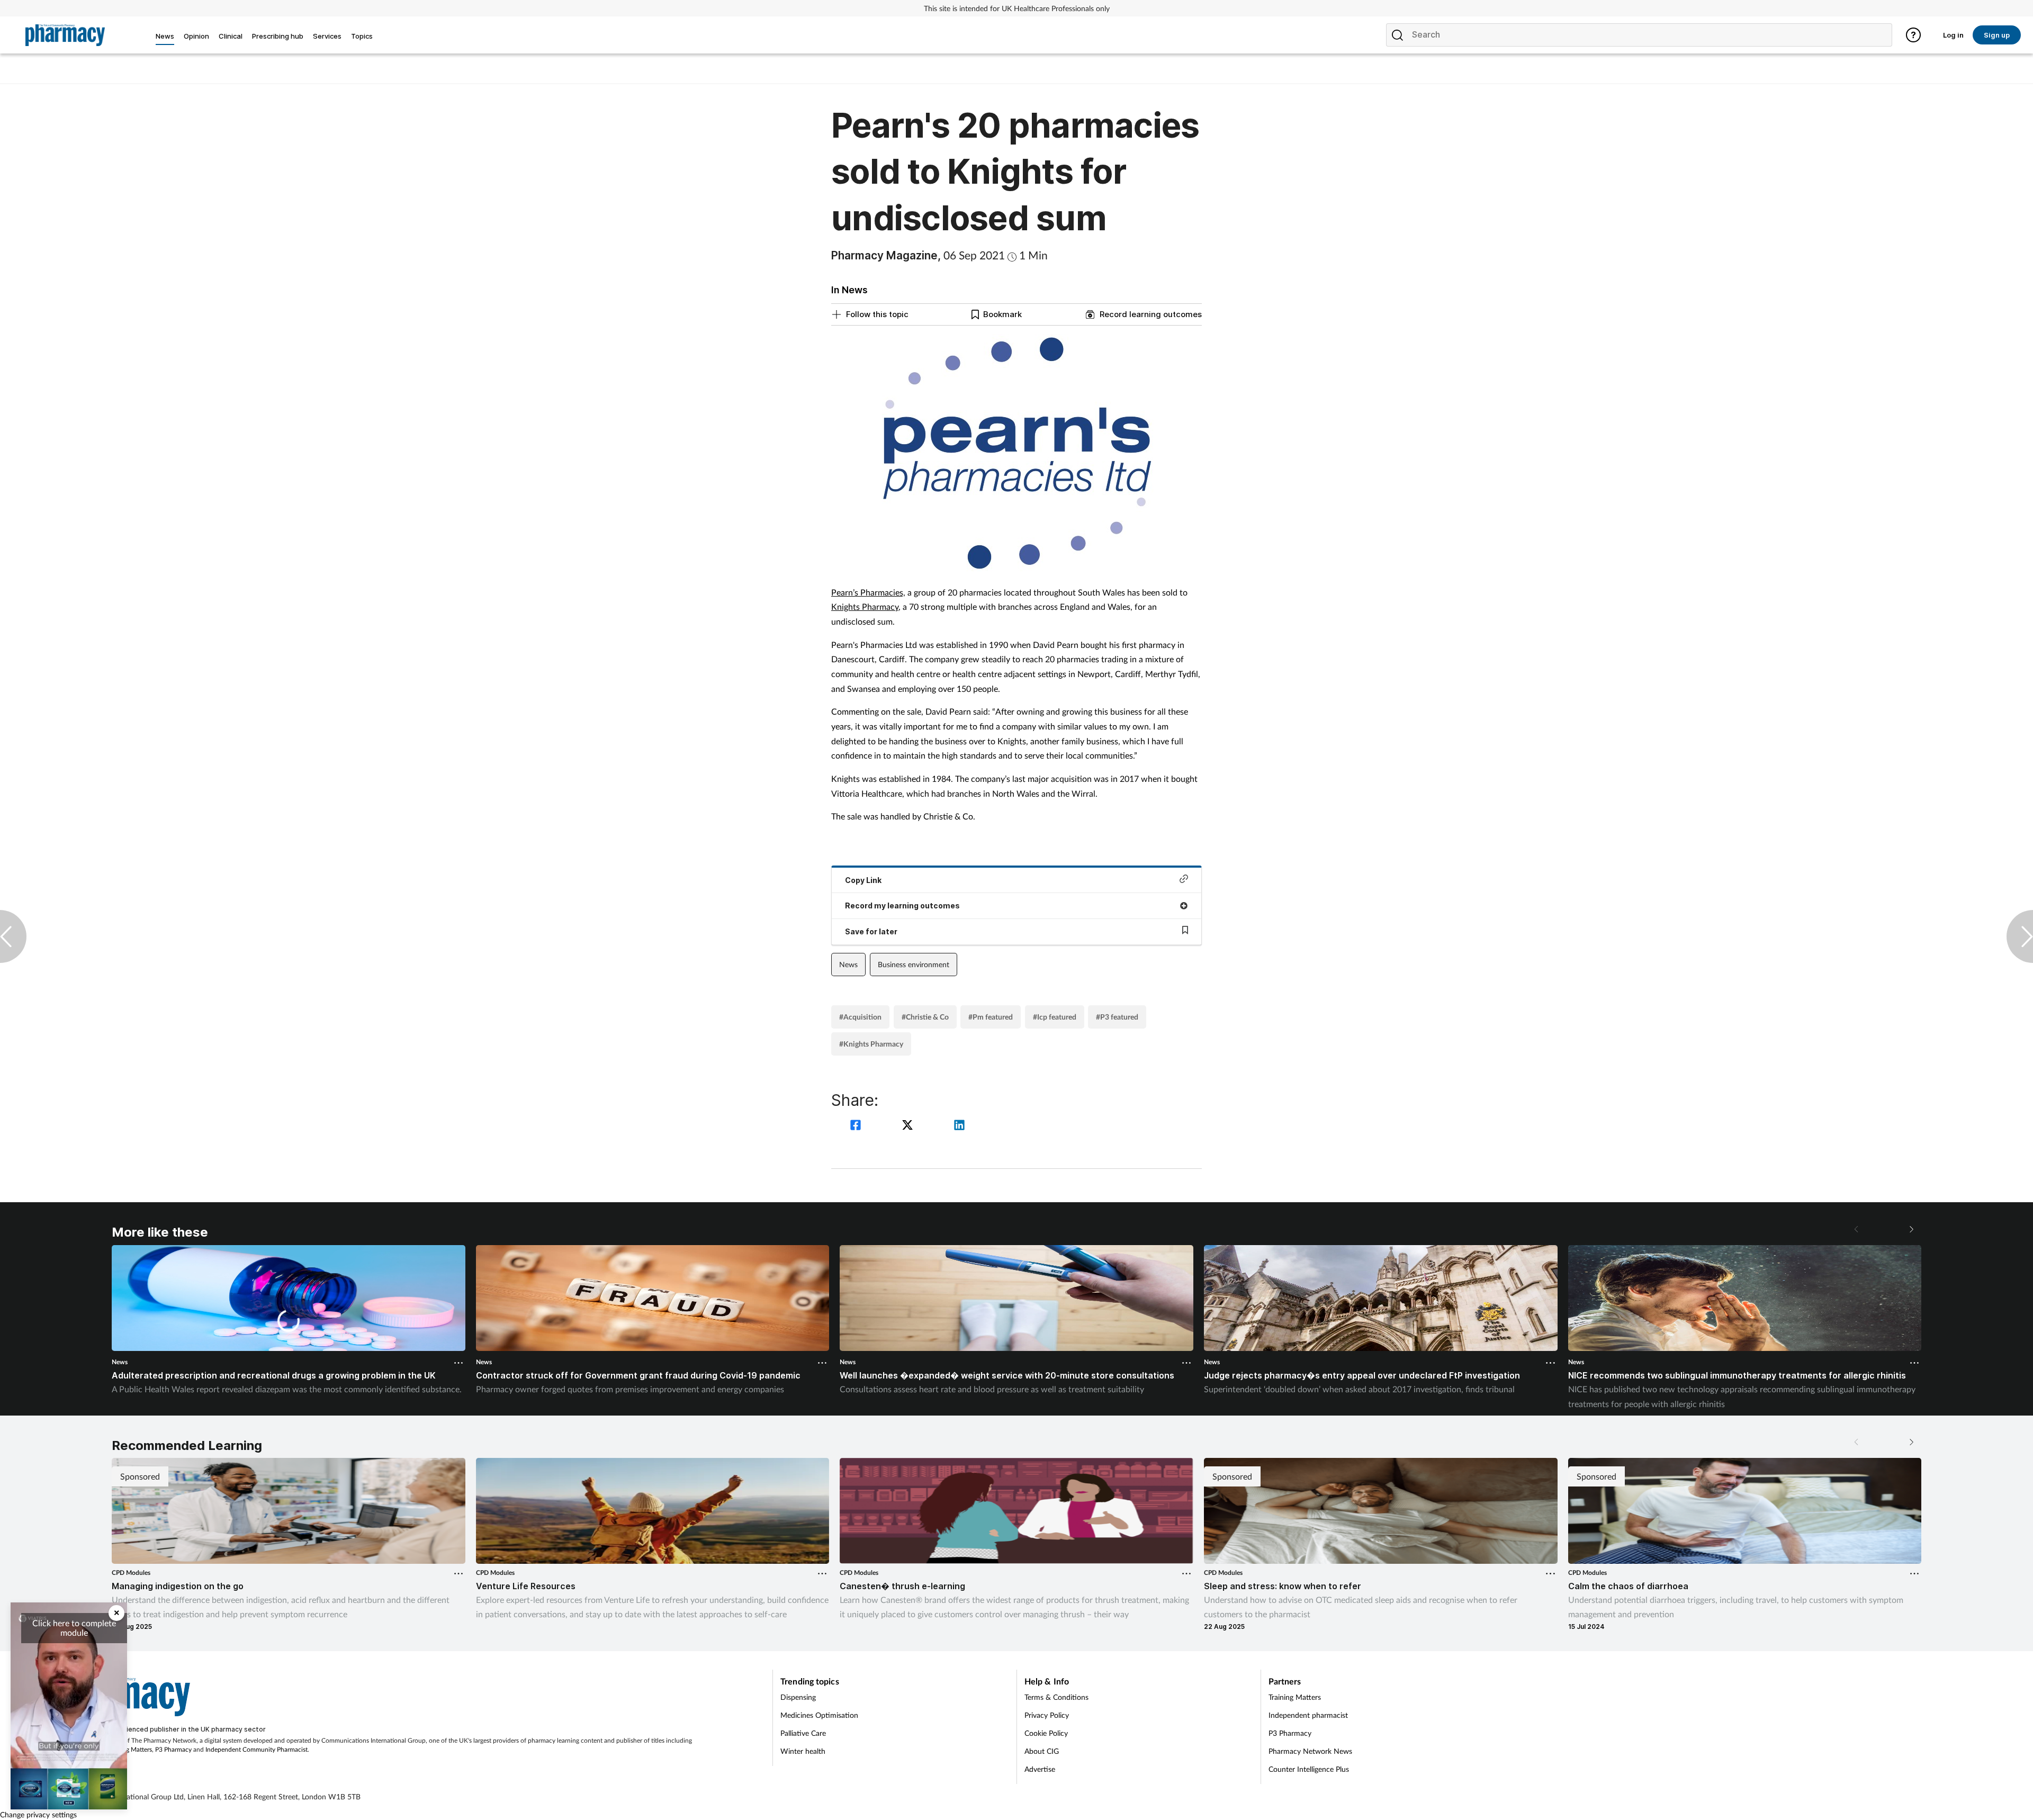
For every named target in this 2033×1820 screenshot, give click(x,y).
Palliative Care (803, 1733)
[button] (1911, 1229)
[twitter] (909, 1126)
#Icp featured (1055, 1017)
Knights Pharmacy (865, 606)
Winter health (803, 1751)
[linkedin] (959, 1126)
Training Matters (129, 1749)
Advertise (1040, 1769)
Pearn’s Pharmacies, (868, 592)
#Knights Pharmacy (871, 1044)
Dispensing (798, 1697)
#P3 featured (1117, 1017)
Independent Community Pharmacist (257, 1749)
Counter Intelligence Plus (1309, 1769)
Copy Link (863, 880)
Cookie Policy (1046, 1733)
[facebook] (857, 1126)
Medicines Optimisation (819, 1715)
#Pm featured (991, 1017)
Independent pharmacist (1308, 1715)
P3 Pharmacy (173, 1749)
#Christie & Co (925, 1017)
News (848, 964)
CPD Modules (131, 1573)
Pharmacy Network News (1310, 1751)
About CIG (1042, 1751)
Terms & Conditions (1056, 1697)
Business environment (914, 964)
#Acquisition (860, 1017)
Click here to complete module (74, 1628)
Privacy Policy (1047, 1715)
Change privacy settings (38, 1814)
